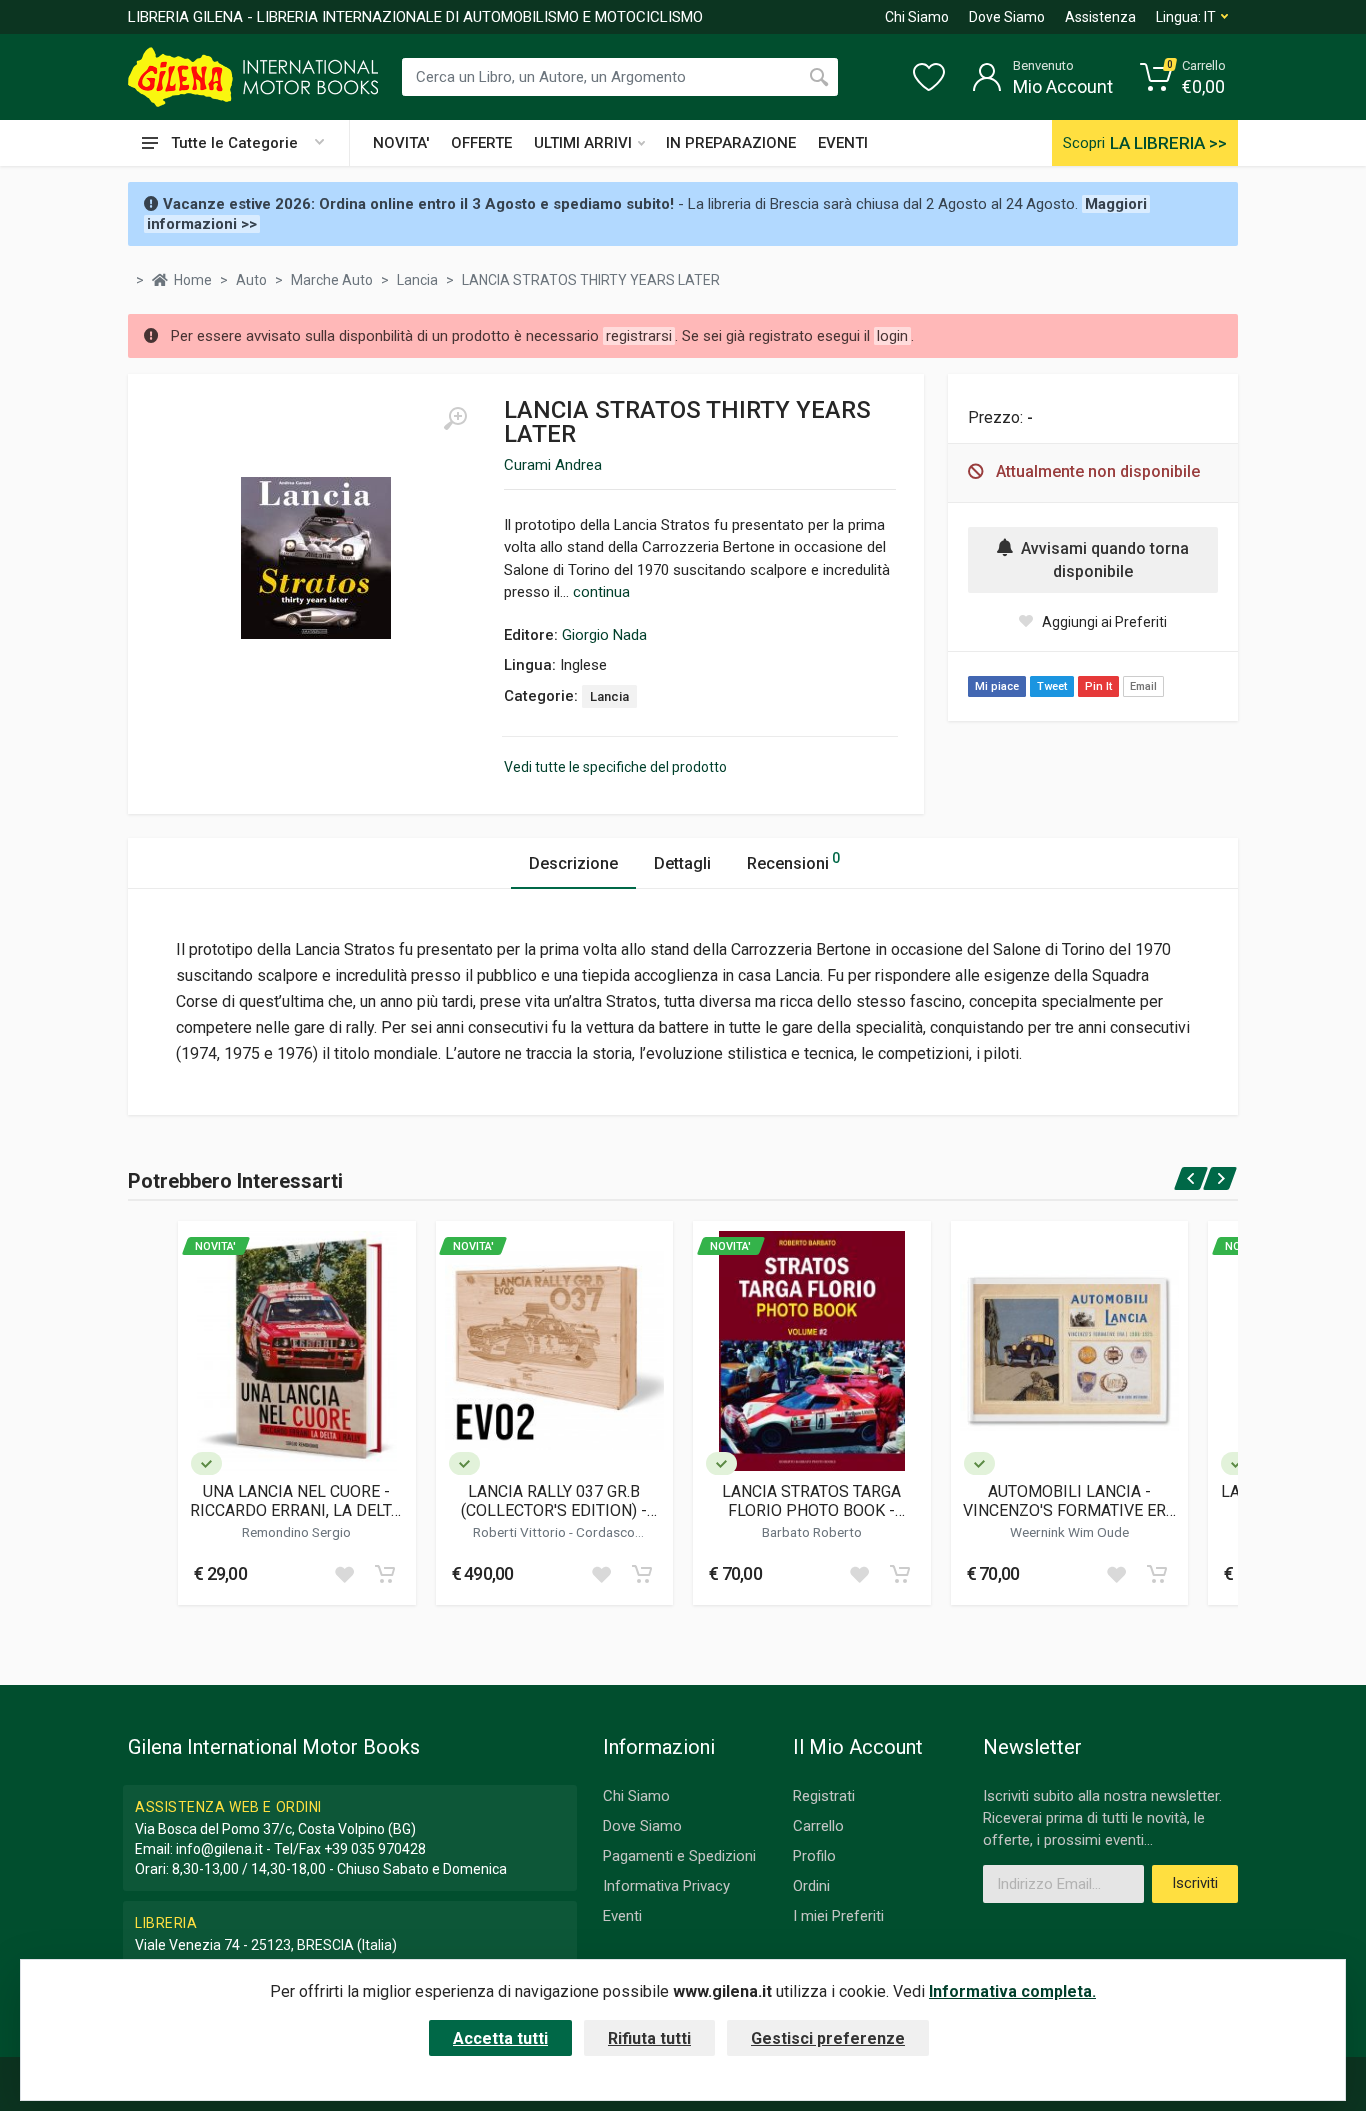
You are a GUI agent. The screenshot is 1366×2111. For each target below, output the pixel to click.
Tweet (1052, 686)
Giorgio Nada (604, 635)
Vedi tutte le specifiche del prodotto (615, 767)
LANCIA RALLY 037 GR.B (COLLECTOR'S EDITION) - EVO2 (554, 1501)
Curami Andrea (553, 465)
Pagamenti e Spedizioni (679, 1856)
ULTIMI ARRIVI (583, 143)
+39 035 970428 (375, 1849)
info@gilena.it (219, 1849)
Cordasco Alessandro (577, 1540)
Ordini (811, 1886)
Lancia (609, 696)
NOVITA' (401, 143)
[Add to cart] (385, 1574)
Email (1143, 686)
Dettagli (682, 863)
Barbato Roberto (812, 1532)
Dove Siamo (1007, 17)
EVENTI (843, 143)
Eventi (622, 1916)
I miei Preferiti (838, 1916)
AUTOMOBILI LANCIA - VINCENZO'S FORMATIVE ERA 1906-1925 (1069, 1501)
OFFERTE (481, 143)
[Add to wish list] (344, 1574)
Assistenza (1100, 17)
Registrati (824, 1796)
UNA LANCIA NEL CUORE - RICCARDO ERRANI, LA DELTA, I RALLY (297, 1501)
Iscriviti (1195, 1883)
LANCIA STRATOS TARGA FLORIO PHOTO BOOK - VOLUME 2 (811, 1501)
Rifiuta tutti (649, 2038)
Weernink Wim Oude (1069, 1532)
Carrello (818, 1826)
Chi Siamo (917, 17)
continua (601, 592)
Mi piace (997, 686)
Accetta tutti (500, 2038)
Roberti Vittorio (521, 1532)
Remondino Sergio (296, 1532)
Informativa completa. (1012, 1991)
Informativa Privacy (666, 1886)
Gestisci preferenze (828, 2038)
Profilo (814, 1856)
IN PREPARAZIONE (731, 143)
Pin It (1098, 686)
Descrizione (573, 863)
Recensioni (793, 861)
